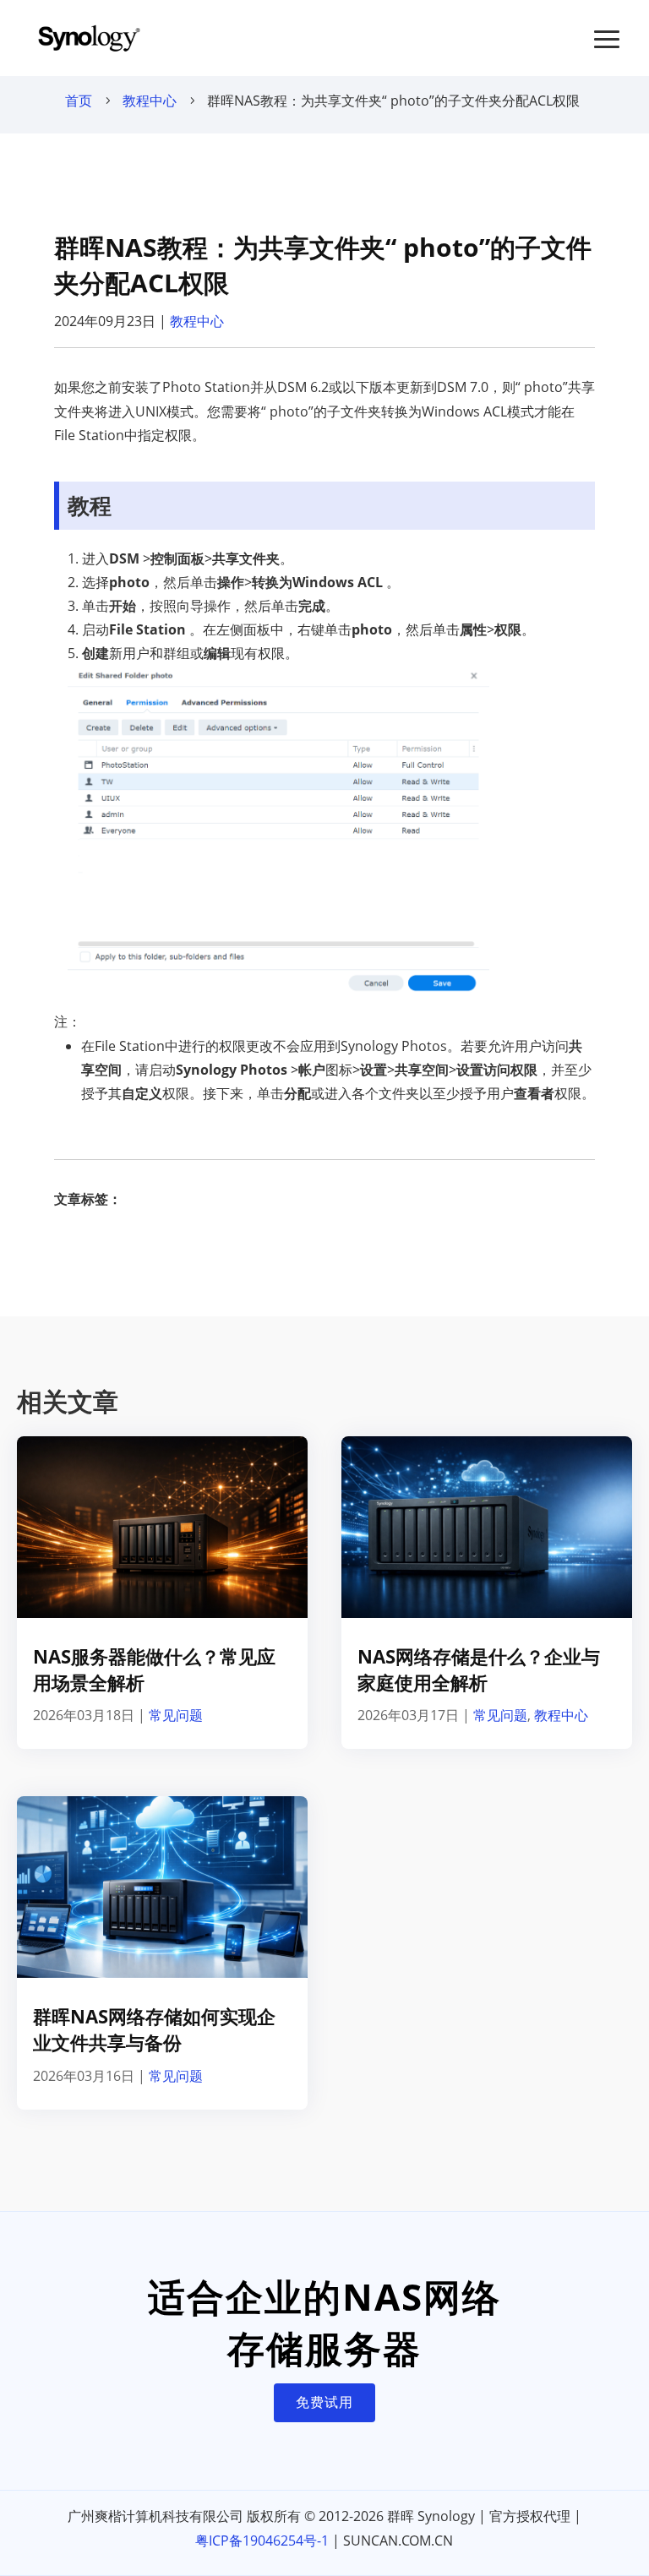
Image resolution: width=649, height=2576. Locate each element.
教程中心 (150, 101)
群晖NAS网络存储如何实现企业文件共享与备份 (154, 2029)
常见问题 (176, 1715)
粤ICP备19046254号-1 (262, 2541)
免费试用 (324, 2402)
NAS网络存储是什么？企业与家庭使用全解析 (479, 1669)
